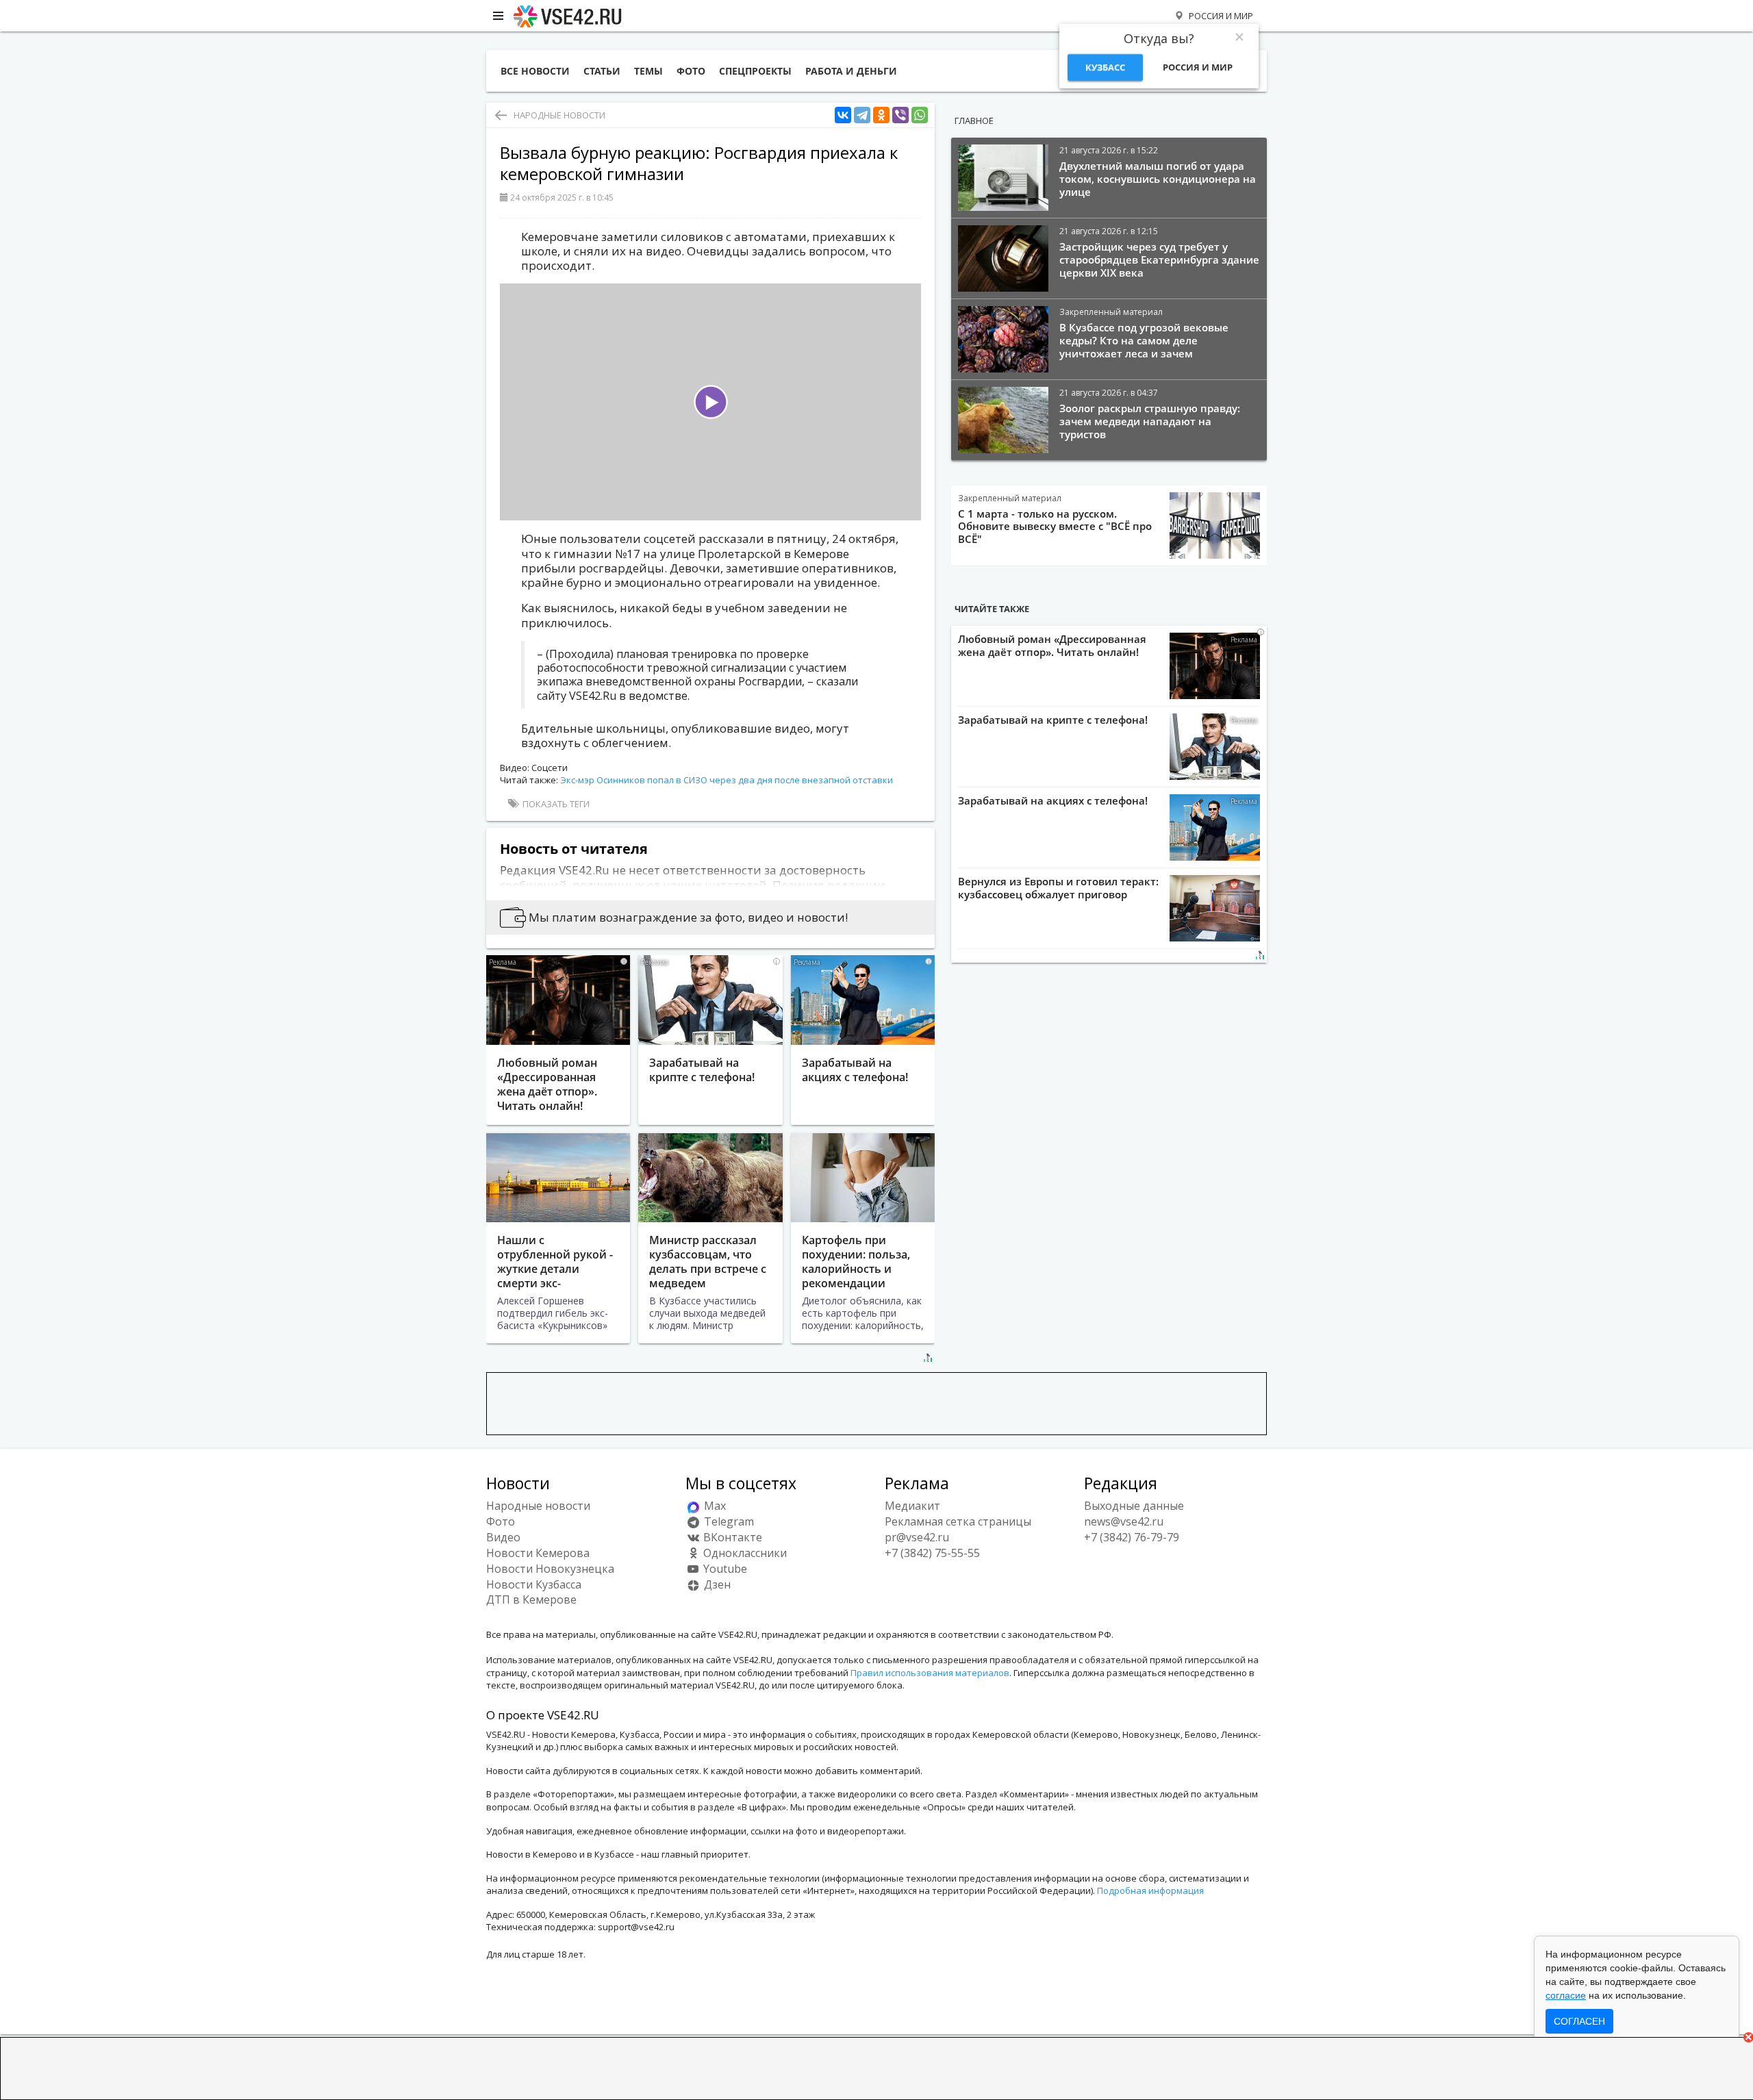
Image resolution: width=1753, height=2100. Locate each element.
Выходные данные (1134, 1506)
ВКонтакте (731, 1537)
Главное (974, 121)
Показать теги (555, 804)
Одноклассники (744, 1553)
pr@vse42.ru (917, 1537)
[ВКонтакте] (843, 115)
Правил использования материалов (930, 1673)
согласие (1566, 1995)
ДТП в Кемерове (531, 1599)
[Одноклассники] (881, 115)
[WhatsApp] (920, 115)
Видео (503, 1537)
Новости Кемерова (538, 1553)
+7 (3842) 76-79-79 (1132, 1537)
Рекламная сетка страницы (958, 1521)
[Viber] (900, 115)
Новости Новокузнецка (550, 1569)
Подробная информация (1150, 1890)
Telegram (728, 1521)
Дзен (716, 1584)
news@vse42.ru (1124, 1521)
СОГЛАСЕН (1579, 2021)
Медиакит (912, 1506)
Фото (501, 1521)
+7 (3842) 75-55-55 (932, 1553)
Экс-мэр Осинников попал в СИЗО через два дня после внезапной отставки (727, 780)
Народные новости (559, 115)
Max (714, 1506)
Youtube (724, 1569)
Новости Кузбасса (534, 1584)
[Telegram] (862, 115)
